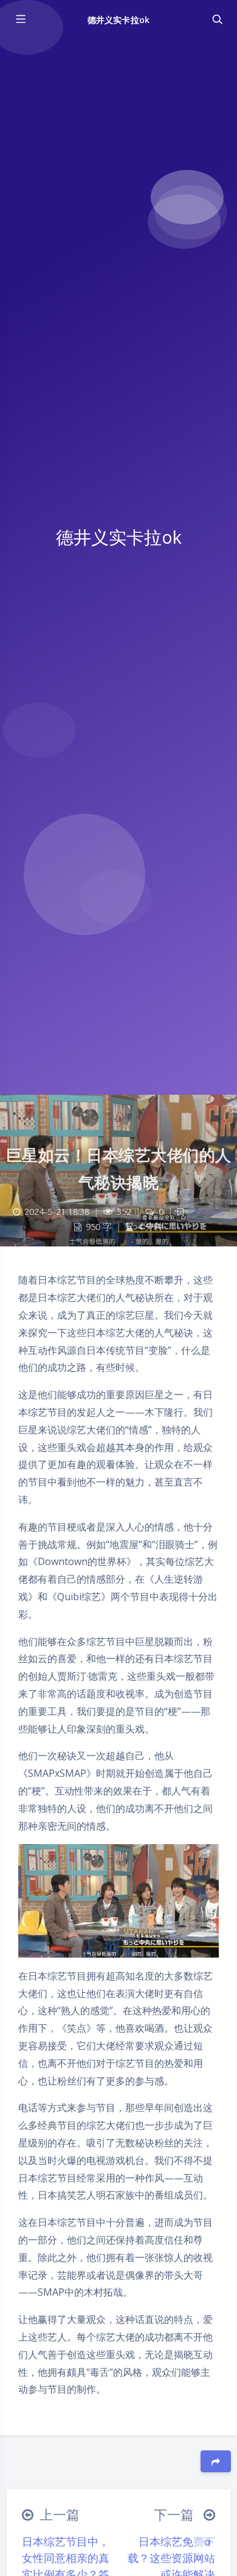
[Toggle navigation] (217, 19)
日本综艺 (206, 1212)
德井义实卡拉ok (118, 20)
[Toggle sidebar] (20, 19)
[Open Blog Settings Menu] (207, 2542)
